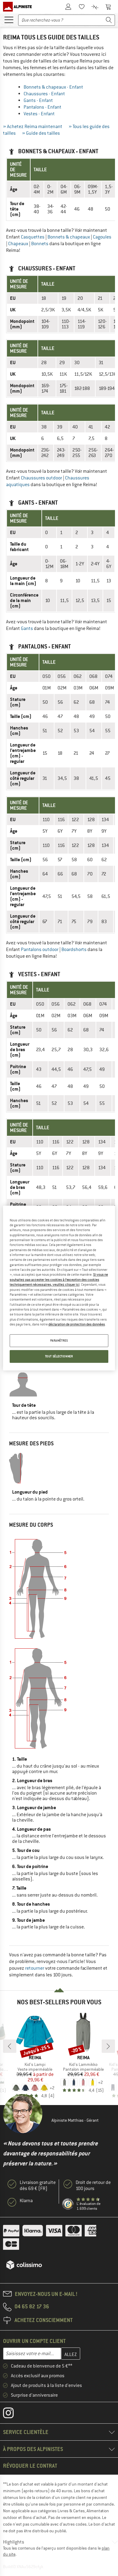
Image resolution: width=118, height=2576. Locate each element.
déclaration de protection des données (77, 1324)
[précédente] (10, 2046)
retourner (35, 1968)
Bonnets (40, 244)
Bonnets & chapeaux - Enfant (53, 87)
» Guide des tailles (41, 133)
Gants (27, 628)
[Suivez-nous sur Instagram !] (13, 2414)
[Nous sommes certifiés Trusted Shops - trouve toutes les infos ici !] (68, 2204)
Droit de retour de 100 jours (93, 2185)
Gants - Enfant (38, 100)
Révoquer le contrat (30, 2466)
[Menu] (9, 19)
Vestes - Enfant (39, 114)
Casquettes (33, 237)
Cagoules (102, 237)
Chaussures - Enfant (44, 94)
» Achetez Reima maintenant (33, 127)
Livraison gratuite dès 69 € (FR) (38, 2185)
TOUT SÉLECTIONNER (59, 1356)
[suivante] (108, 2046)
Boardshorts (74, 949)
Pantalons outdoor (40, 949)
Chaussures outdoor (41, 478)
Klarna (26, 2201)
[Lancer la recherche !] (109, 20)
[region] (59, 1288)
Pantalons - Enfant (43, 107)
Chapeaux (18, 244)
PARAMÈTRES (59, 1341)
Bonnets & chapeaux (69, 237)
